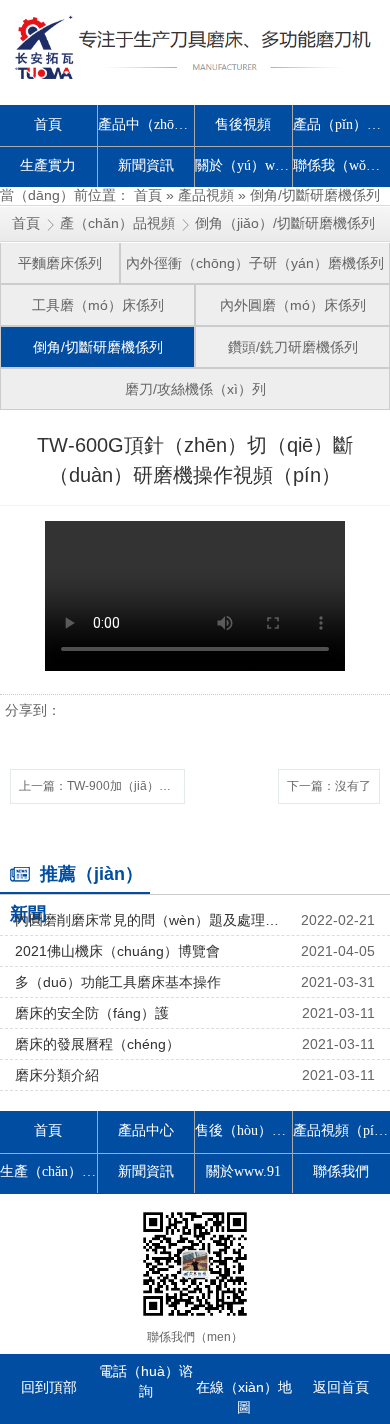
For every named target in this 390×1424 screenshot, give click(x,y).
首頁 (48, 124)
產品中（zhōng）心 (147, 124)
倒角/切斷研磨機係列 (315, 195)
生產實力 (48, 165)
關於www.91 (243, 1171)
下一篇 (329, 786)
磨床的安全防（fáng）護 (92, 1013)
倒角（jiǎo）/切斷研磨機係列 (285, 223)
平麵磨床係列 (60, 263)
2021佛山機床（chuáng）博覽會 (117, 951)
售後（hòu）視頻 (244, 1130)
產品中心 (146, 1130)
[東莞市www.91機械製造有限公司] (195, 47)
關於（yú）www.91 (244, 165)
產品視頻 (206, 195)
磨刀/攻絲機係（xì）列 (195, 389)
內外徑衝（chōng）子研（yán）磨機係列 (255, 263)
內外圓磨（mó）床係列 (293, 305)
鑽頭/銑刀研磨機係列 (293, 347)
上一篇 (102, 786)
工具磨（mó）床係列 (98, 305)
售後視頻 (243, 124)
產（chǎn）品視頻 (117, 223)
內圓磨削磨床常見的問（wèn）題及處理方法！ (150, 920)
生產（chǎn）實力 (49, 1171)
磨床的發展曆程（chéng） (97, 1044)
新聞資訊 (146, 165)
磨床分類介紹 (57, 1075)
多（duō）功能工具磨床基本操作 (118, 982)
